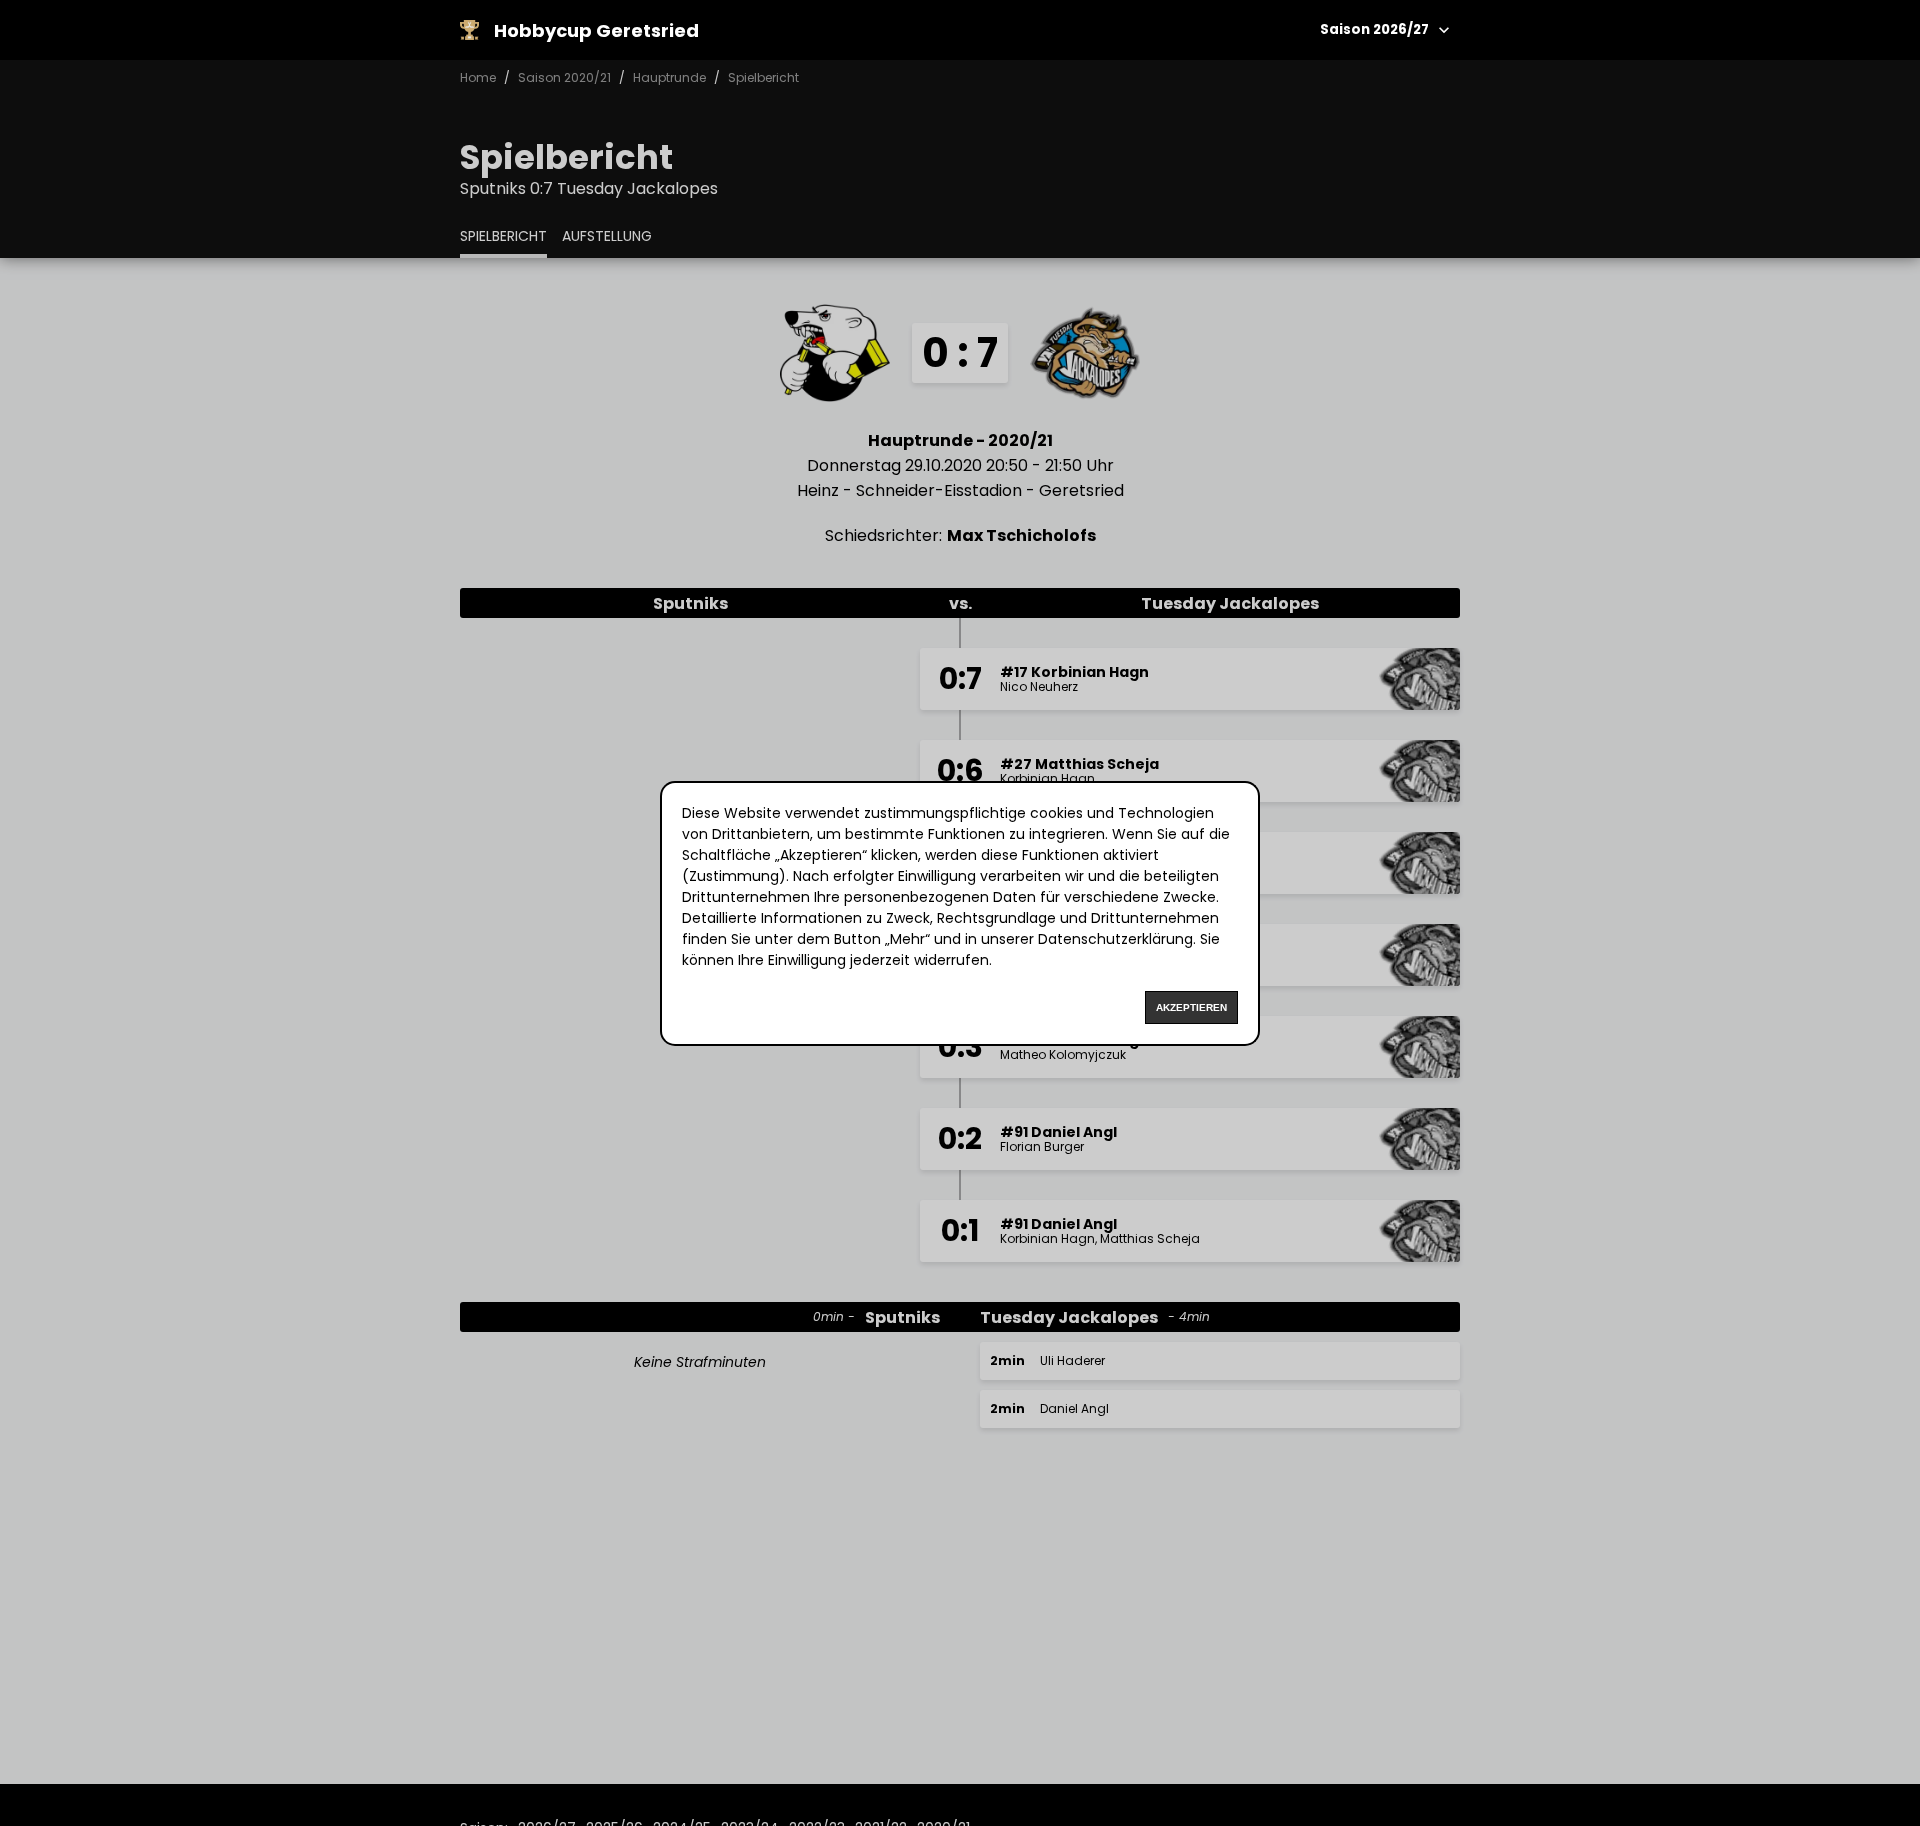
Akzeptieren (1191, 1007)
